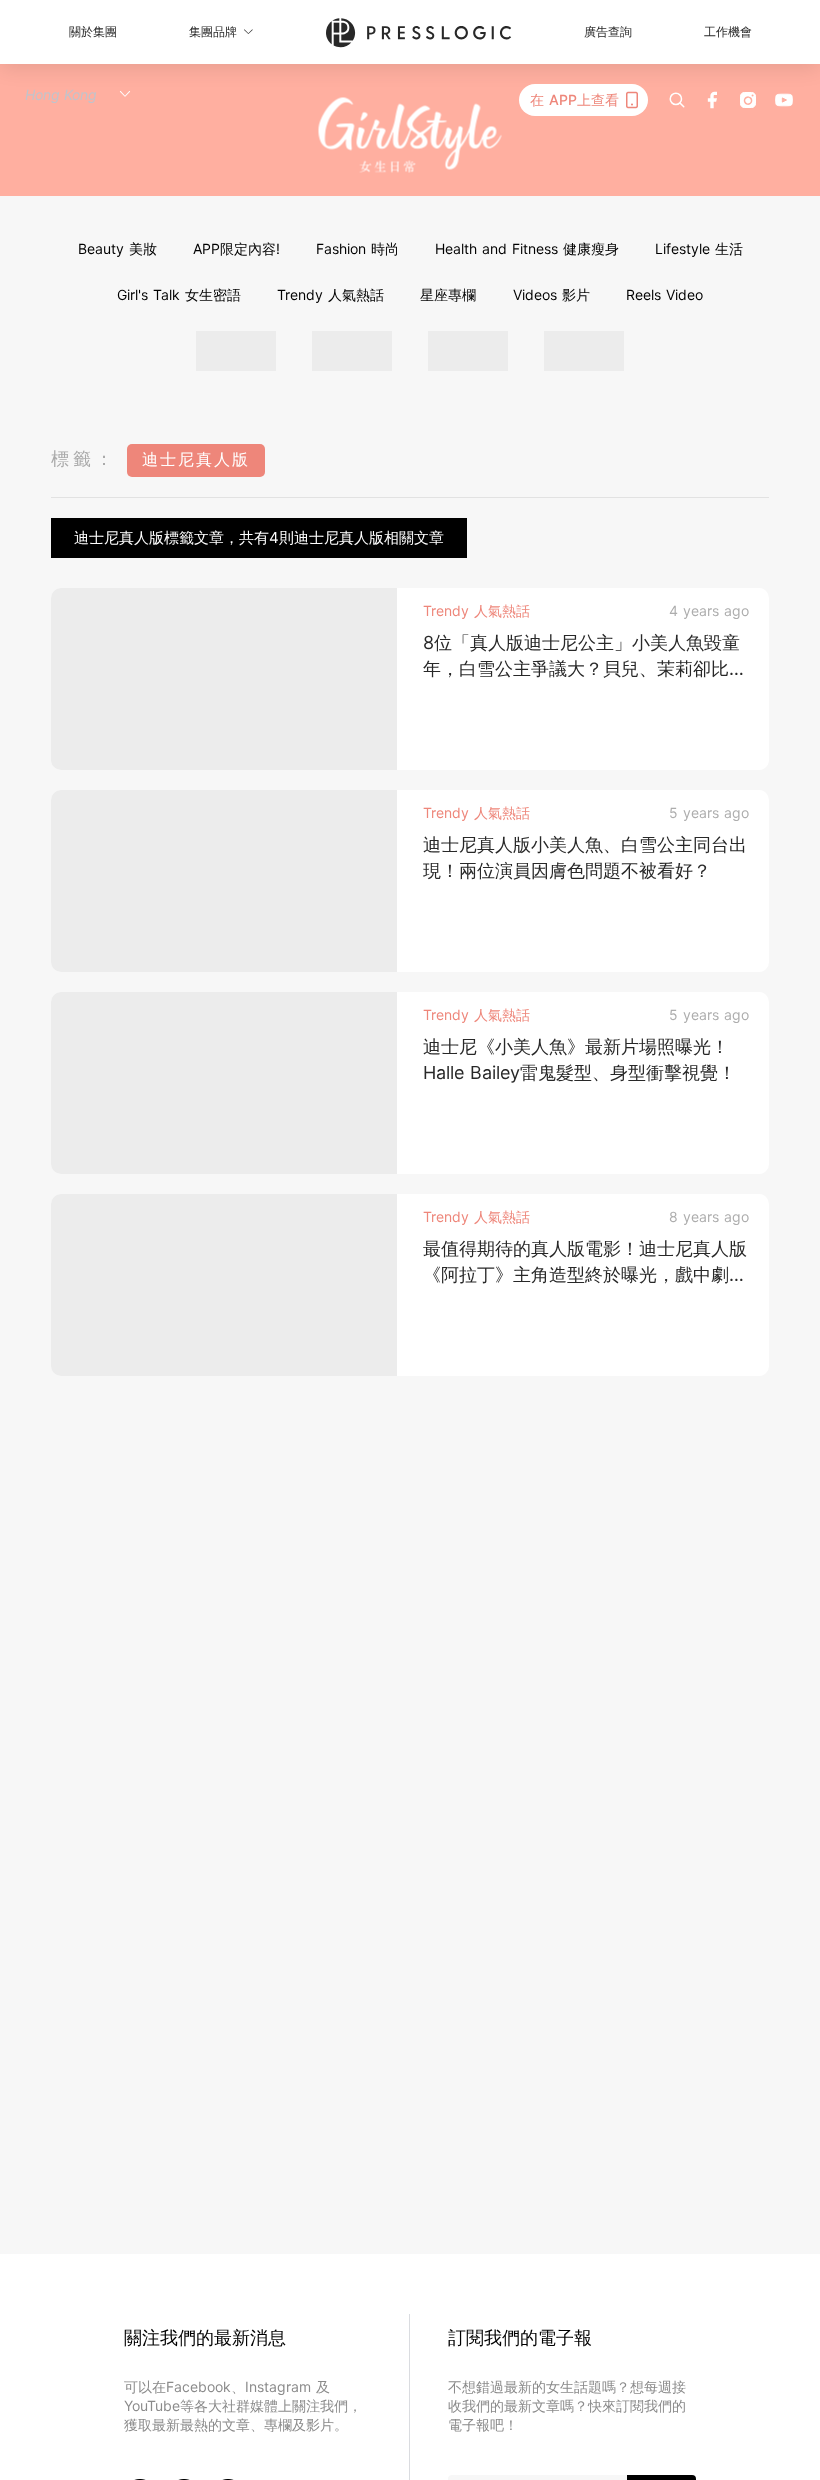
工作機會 (728, 31)
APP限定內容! (236, 248)
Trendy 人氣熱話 (330, 294)
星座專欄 (448, 294)
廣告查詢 (608, 31)
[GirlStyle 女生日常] (410, 135)
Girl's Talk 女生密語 (179, 294)
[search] (677, 100)
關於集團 (93, 31)
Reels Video (664, 294)
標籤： (84, 458)
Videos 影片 (551, 294)
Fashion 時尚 (357, 248)
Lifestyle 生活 (699, 248)
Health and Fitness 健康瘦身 (527, 248)
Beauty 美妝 (117, 248)
